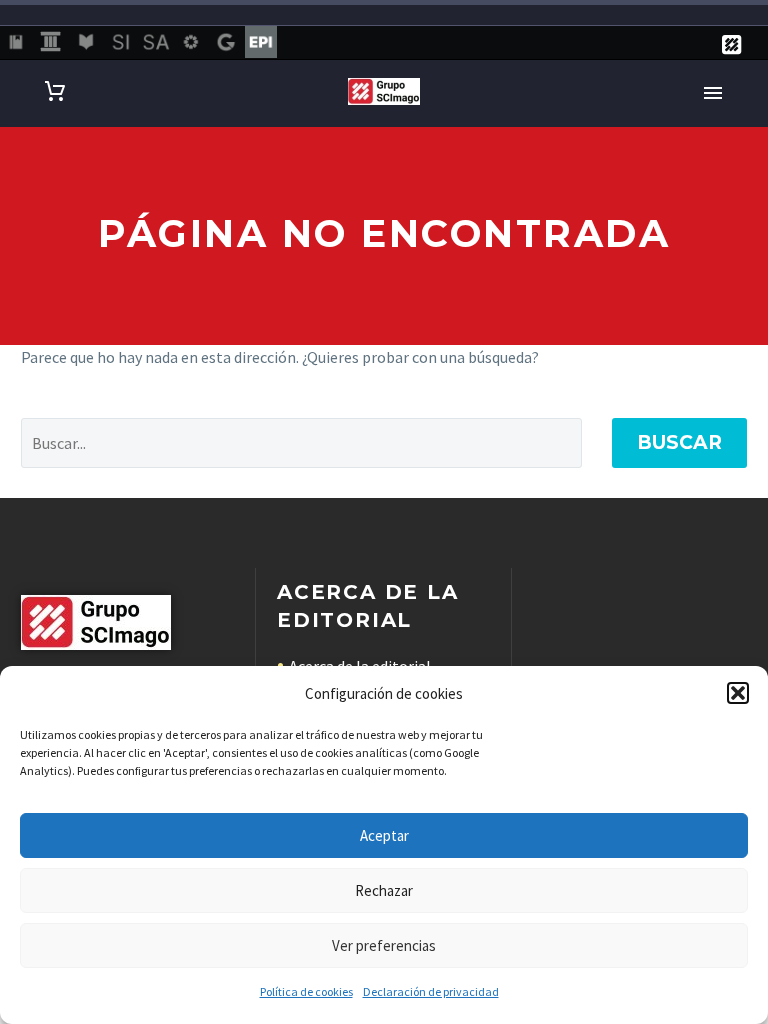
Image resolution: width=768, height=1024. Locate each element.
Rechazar (384, 890)
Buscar (679, 442)
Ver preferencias (384, 945)
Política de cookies (306, 991)
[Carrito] (55, 91)
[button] (738, 693)
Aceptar (384, 835)
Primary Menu (713, 93)
